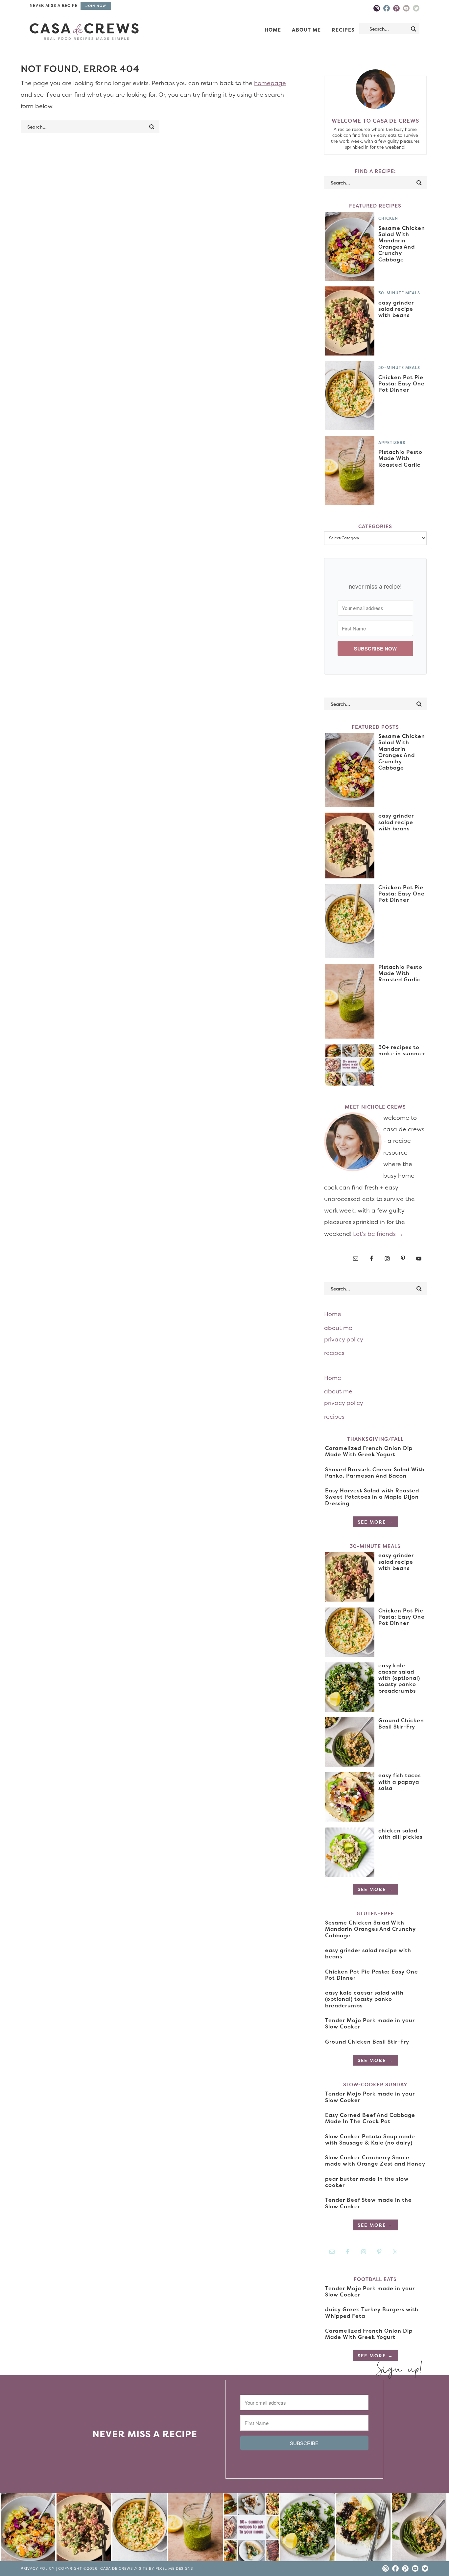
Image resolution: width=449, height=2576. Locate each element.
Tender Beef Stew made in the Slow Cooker (368, 2203)
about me (338, 1328)
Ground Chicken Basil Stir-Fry (401, 1723)
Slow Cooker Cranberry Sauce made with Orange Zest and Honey (375, 2160)
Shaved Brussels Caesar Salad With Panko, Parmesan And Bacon (375, 1472)
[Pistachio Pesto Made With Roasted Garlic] (196, 2529)
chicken (388, 218)
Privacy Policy (38, 2569)
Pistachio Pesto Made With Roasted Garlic (400, 458)
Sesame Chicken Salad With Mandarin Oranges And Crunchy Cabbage (402, 244)
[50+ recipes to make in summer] (251, 2529)
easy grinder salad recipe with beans (396, 309)
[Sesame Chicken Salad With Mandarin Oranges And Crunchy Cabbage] (28, 2529)
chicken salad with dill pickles (400, 1834)
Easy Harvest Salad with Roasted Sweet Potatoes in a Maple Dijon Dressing (372, 1497)
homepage (270, 83)
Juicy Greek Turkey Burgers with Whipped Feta (372, 2312)
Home (333, 1314)
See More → (375, 1522)
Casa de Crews (84, 32)
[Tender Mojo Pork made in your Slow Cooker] (363, 2529)
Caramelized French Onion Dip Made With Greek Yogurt (369, 1451)
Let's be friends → (378, 1234)
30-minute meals (399, 293)
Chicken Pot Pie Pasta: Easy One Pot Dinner (402, 383)
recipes (334, 1353)
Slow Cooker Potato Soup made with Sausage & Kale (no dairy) (370, 2139)
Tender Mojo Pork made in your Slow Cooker (370, 2023)
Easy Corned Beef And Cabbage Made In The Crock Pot (370, 2118)
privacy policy (344, 1339)
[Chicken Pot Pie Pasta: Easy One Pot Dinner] (140, 2529)
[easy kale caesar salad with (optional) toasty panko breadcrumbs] (307, 2529)
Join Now (96, 6)
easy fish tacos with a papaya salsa (400, 1781)
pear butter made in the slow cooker (367, 2182)
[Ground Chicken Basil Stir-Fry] (419, 2529)
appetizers (392, 442)
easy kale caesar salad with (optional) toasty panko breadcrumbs (399, 1678)
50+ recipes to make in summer (402, 1050)
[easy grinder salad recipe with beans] (84, 2529)
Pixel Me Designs (174, 2569)
